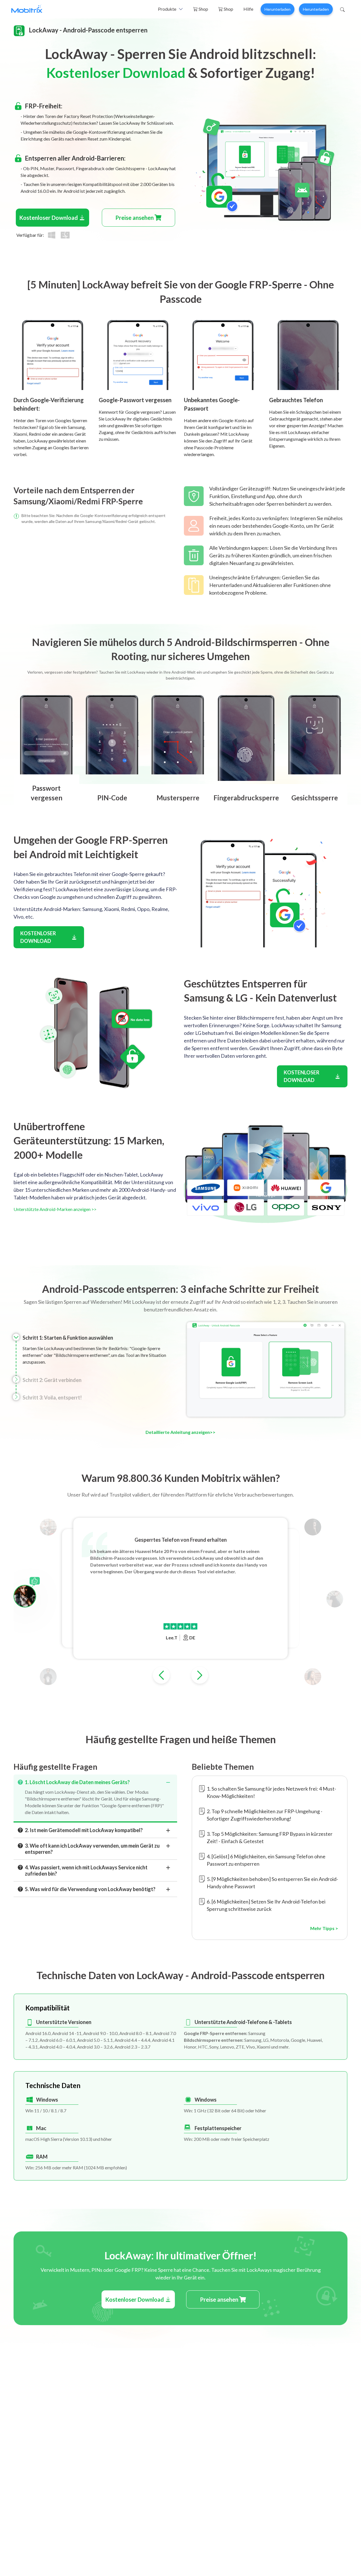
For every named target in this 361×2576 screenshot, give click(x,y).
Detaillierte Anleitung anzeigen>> (180, 1432)
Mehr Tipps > (324, 1928)
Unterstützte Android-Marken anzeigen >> (55, 1209)
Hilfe (248, 9)
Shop (203, 9)
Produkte (167, 9)
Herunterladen (278, 9)
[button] (161, 1675)
